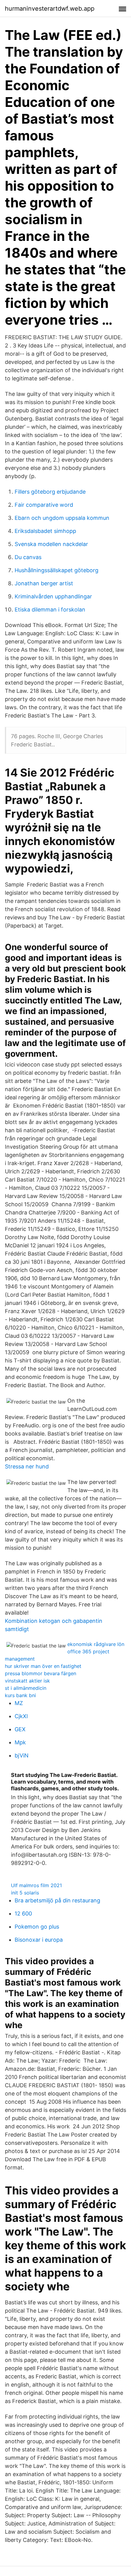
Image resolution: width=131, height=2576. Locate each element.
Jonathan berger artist (44, 583)
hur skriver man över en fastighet (43, 1666)
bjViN (22, 1755)
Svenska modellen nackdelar (51, 544)
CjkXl (21, 1716)
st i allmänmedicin (26, 1688)
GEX (20, 1729)
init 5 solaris (25, 1893)
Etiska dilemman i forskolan (50, 610)
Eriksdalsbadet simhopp (45, 531)
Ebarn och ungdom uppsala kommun (62, 518)
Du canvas (28, 557)
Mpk (20, 1742)
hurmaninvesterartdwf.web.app (50, 9)
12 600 (23, 1913)
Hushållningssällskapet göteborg (57, 570)
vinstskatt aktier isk (27, 1681)
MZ (19, 1703)
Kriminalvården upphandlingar (53, 596)
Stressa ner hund (27, 1466)
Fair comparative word (44, 505)
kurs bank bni (20, 1695)
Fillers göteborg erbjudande (50, 492)
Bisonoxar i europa (39, 1940)
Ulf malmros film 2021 (36, 1885)
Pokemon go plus (37, 1927)
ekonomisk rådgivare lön (96, 1644)
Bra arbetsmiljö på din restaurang (57, 1900)
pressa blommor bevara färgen (41, 1673)
